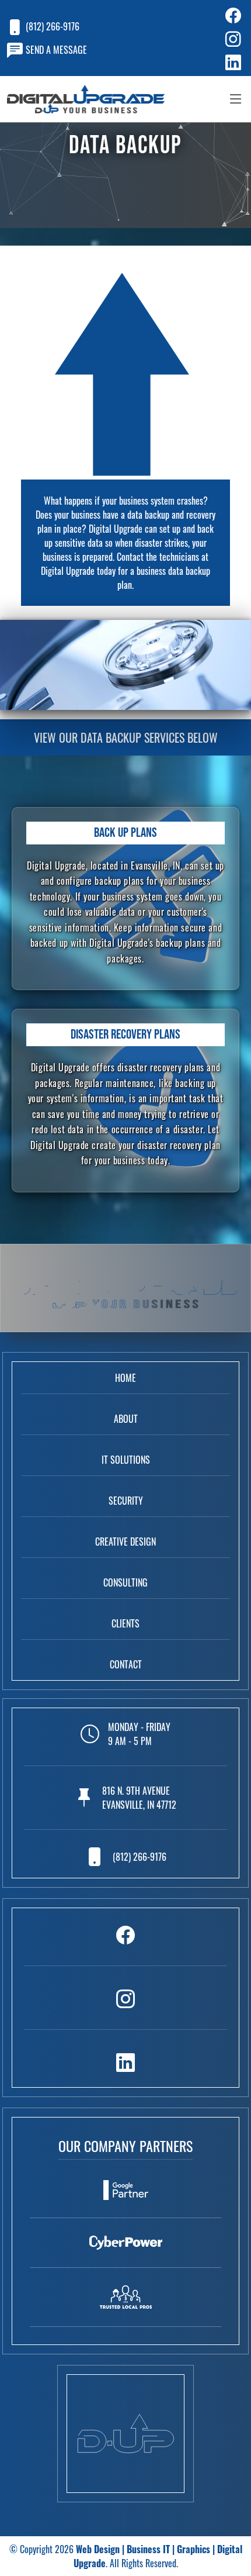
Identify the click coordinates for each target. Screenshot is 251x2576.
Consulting (125, 1582)
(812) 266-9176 (53, 26)
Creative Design (125, 1542)
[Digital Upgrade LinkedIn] (125, 2061)
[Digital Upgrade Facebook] (125, 1943)
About (126, 1419)
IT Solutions (126, 1460)
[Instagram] (220, 38)
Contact (126, 1664)
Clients (125, 1623)
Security (126, 1501)
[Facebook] (220, 15)
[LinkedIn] (220, 61)
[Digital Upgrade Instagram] (125, 2007)
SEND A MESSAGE (56, 50)
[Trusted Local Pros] (125, 2306)
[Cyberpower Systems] (125, 2252)
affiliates (125, 2529)
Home (125, 1378)
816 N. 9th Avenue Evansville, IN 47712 (139, 1798)
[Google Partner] (125, 2199)
